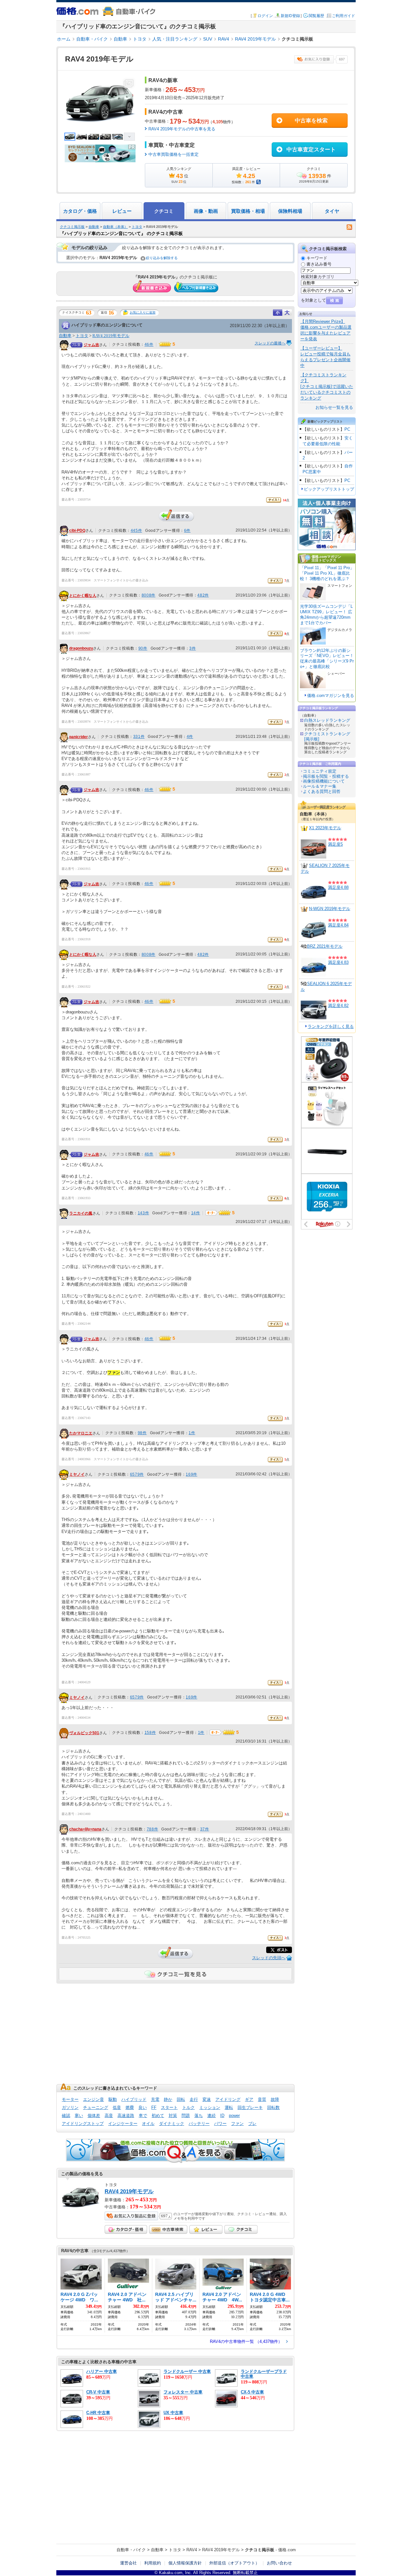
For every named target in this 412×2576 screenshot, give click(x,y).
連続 (211, 2115)
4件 (190, 737)
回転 (181, 2099)
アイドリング (228, 2099)
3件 (192, 648)
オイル (148, 2124)
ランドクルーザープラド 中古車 (264, 2374)
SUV (208, 39)
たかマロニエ (81, 1433)
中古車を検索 (311, 121)
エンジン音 (94, 2099)
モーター (70, 2099)
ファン (237, 2124)
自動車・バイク (92, 39)
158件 (150, 1733)
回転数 (273, 2107)
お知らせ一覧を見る (334, 407)
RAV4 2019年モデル (255, 39)
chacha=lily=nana (85, 1829)
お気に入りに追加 (143, 312)
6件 (187, 531)
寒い (79, 2115)
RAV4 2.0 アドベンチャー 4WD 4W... (222, 2297)
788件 (152, 1829)
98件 (142, 1433)
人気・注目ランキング (175, 39)
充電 (155, 2099)
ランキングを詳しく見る (331, 1026)
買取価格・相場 (248, 211)
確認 (66, 2115)
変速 (207, 2099)
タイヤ (332, 211)
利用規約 (153, 2563)
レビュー (122, 211)
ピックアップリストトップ (329, 489)
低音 (117, 2107)
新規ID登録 (290, 16)
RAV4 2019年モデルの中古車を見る (182, 129)
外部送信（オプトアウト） (234, 2563)
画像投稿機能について (324, 781)
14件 (196, 1213)
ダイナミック (172, 2124)
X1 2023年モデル (325, 828)
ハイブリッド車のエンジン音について (107, 325)
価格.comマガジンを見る (331, 696)
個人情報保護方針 (185, 2563)
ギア (249, 2099)
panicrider (79, 737)
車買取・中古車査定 (172, 145)
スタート (169, 2107)
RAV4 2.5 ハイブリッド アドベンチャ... (176, 2297)
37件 (205, 1829)
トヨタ (140, 39)
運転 (229, 2107)
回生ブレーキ (250, 2107)
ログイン (265, 16)
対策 (173, 2115)
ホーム (64, 39)
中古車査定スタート (311, 150)
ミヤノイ (77, 1474)
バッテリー (199, 2124)
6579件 (137, 1474)
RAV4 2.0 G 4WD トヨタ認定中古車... (270, 2297)
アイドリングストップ (83, 2124)
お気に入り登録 (314, 59)
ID (222, 2115)
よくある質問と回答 (322, 791)
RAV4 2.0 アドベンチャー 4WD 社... (127, 2297)
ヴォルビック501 (84, 1733)
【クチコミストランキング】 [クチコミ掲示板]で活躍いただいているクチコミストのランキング (327, 386)
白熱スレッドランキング (327, 720)
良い (143, 2107)
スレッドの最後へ (270, 343)
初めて (158, 2115)
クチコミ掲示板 (72, 227)
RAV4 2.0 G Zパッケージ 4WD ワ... (79, 2297)
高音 (109, 2115)
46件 (149, 344)
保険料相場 (290, 211)
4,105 (218, 122)
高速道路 (126, 2115)
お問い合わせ (279, 2563)
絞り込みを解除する (162, 258)
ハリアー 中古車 (102, 2371)
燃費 (130, 2107)
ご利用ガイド (343, 16)
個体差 (94, 2115)
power (234, 2115)
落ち (199, 2115)
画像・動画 (206, 211)
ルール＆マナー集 (320, 786)
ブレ (252, 2124)
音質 (262, 2099)
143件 (143, 1213)
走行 (194, 2099)
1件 (192, 1433)
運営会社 (128, 2563)
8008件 (149, 595)
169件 (191, 1474)
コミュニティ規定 (320, 771)
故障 (275, 2099)
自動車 (120, 39)
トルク (188, 2107)
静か (168, 2099)
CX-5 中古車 (252, 2392)
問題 (186, 2115)
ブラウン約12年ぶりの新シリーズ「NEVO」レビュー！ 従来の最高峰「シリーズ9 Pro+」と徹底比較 (327, 659)
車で (143, 2115)
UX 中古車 (173, 2413)
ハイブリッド (134, 2099)
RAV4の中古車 (166, 112)
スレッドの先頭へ (269, 1958)
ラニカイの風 (81, 1213)
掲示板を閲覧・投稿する (326, 776)
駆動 (113, 2099)
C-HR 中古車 (98, 2413)
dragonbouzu (81, 649)
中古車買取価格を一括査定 (173, 154)
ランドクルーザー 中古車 (187, 2371)
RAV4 (224, 39)
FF (154, 2107)
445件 (136, 531)
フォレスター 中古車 (183, 2392)
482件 (203, 595)
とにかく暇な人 (83, 596)
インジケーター (123, 2124)
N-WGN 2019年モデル (330, 909)
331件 (139, 737)
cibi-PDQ (77, 531)
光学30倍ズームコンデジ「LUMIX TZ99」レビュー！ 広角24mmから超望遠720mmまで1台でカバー (326, 615)
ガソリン (70, 2107)
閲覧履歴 (316, 16)
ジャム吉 (91, 345)
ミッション (210, 2107)
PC (347, 429)
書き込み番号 (319, 264)
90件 (143, 648)
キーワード (317, 258)
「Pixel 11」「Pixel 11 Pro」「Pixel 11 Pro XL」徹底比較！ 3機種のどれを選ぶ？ (327, 573)
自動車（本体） (115, 227)
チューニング (96, 2107)
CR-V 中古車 (98, 2392)
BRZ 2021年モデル (325, 946)
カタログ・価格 (80, 211)
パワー (220, 2124)
